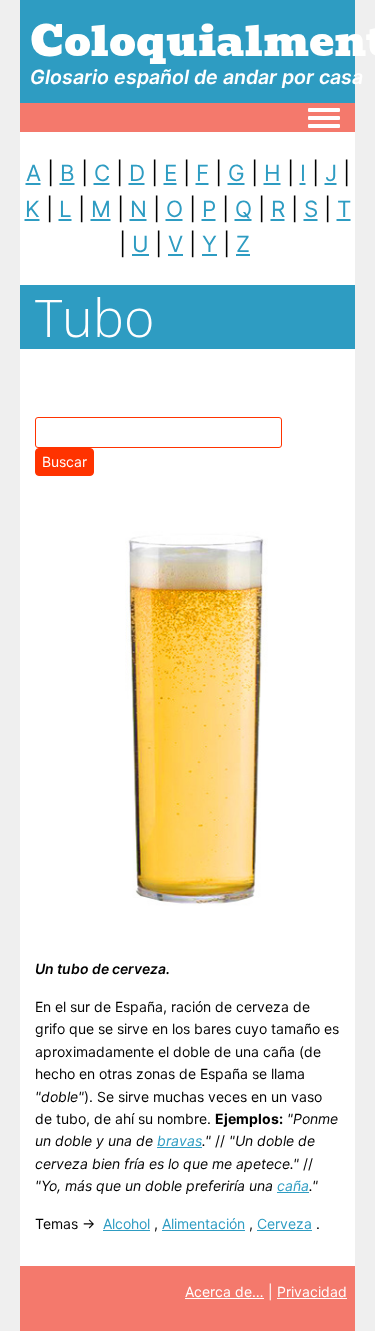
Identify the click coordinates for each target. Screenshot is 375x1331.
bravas (179, 1140)
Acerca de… (224, 1291)
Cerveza (284, 1223)
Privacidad (312, 1291)
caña (293, 1185)
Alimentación (203, 1223)
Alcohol (126, 1223)
